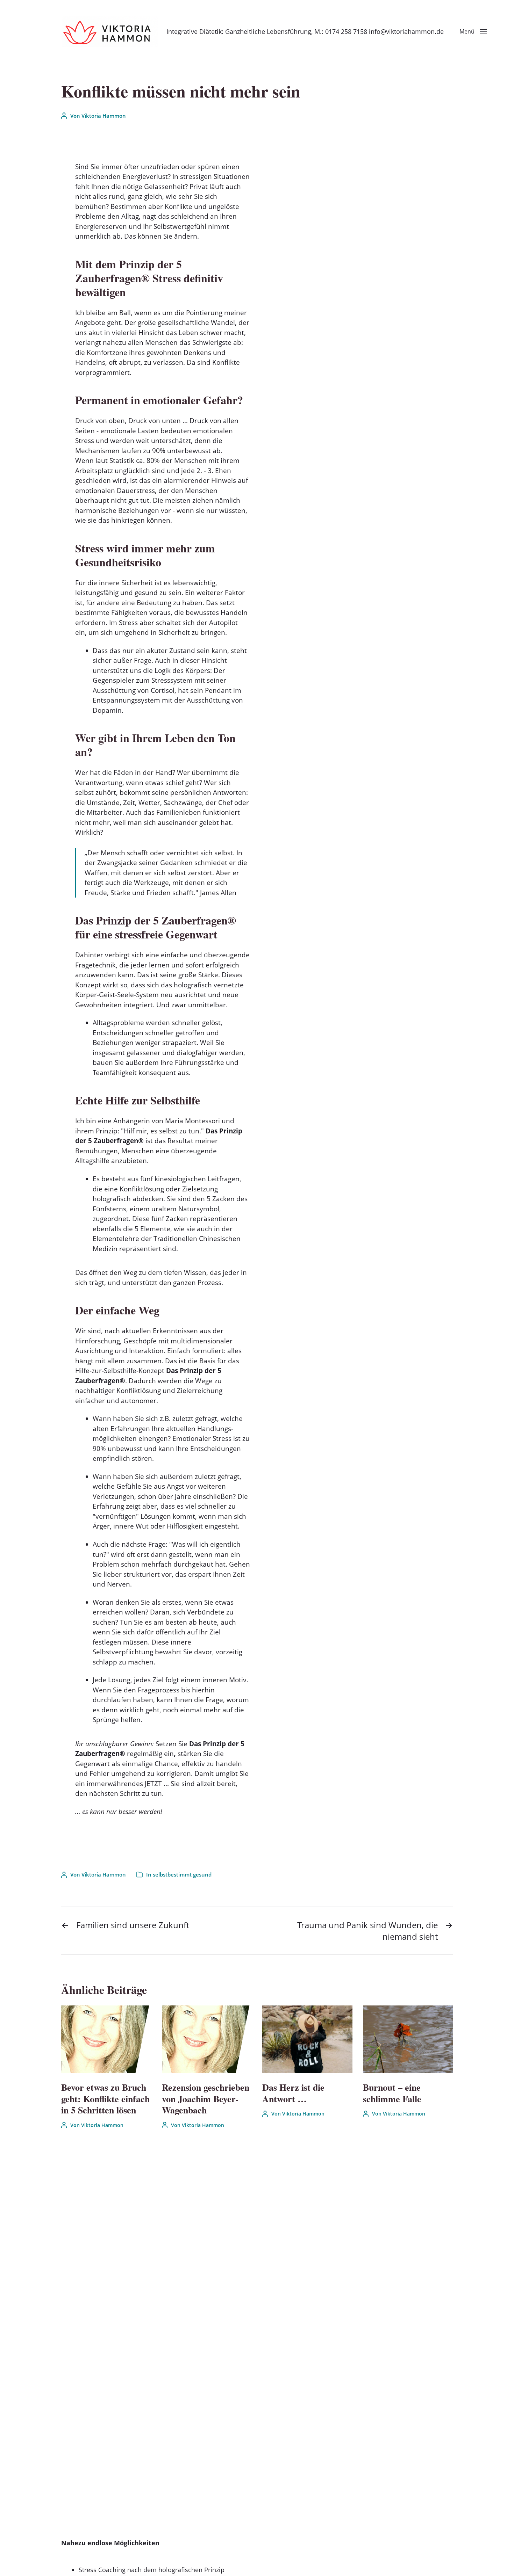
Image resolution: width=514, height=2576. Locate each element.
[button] (473, 31)
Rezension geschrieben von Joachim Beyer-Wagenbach (206, 2099)
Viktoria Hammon (104, 116)
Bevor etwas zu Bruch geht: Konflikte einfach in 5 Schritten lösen (105, 2099)
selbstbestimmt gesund (182, 1874)
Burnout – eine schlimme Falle (392, 2093)
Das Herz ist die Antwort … (293, 2093)
